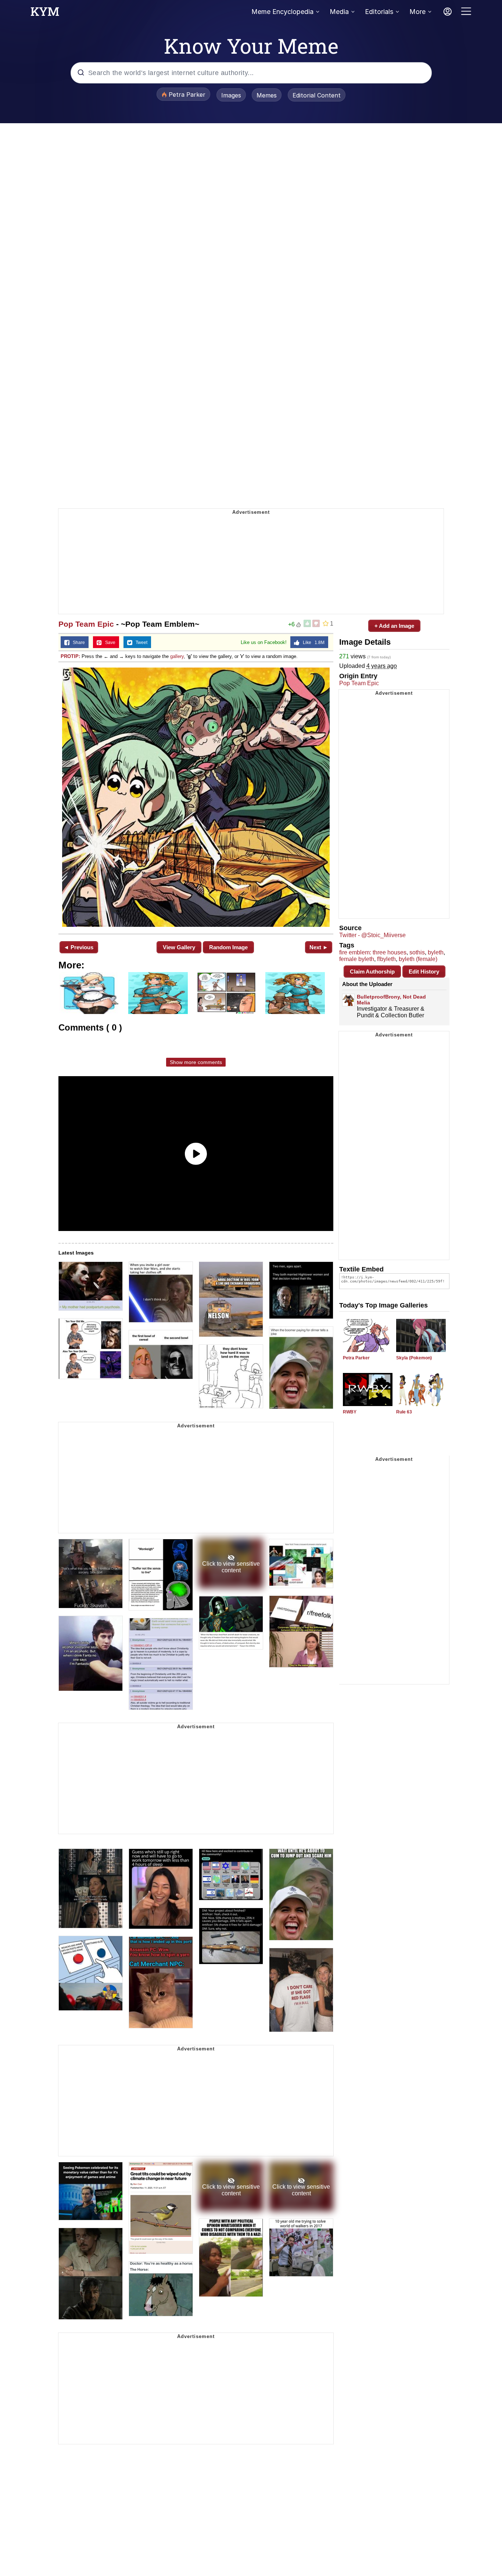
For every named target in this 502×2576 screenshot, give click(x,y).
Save (109, 643)
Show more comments (196, 1062)
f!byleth (386, 959)
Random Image (228, 947)
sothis (417, 952)
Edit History (424, 972)
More (417, 12)
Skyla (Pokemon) (414, 1358)
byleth (436, 952)
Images (231, 95)
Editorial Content (317, 95)
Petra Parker (356, 1358)
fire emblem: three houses (373, 952)
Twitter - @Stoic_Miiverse (372, 935)
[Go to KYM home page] (45, 14)
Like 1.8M (312, 643)
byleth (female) (418, 959)
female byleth (357, 959)
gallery (177, 656)
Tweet (140, 643)
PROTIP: (70, 656)
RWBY (350, 1412)
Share (77, 643)
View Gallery (179, 947)
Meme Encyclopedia (282, 12)
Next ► (319, 947)
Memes (267, 95)
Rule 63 (404, 1412)
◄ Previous (78, 947)
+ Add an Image (394, 626)
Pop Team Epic (86, 624)
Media (339, 12)
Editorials (379, 12)
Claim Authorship (372, 972)
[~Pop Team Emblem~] (196, 797)
